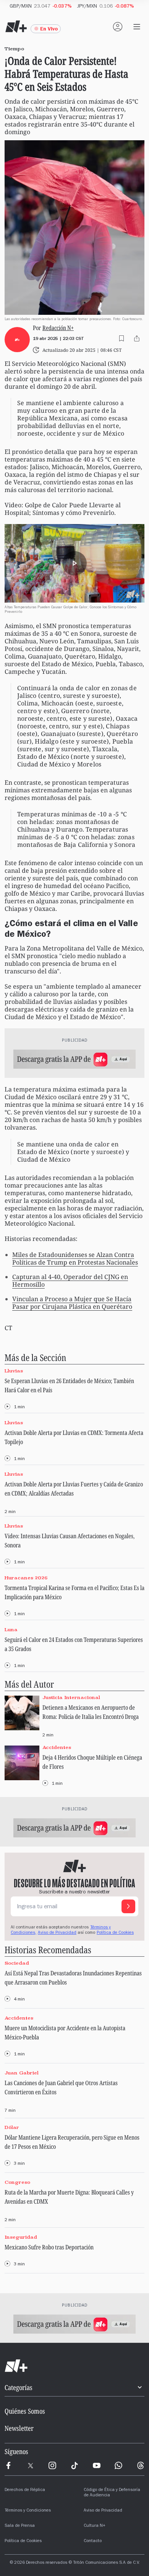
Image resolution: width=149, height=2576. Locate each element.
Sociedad (17, 1963)
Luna (11, 1629)
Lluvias (14, 1371)
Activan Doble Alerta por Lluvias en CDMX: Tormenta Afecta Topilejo (74, 1437)
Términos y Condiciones (28, 2511)
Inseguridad (21, 2237)
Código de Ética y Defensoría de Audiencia (112, 2493)
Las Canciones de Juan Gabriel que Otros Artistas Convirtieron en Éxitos (61, 2087)
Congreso (17, 2182)
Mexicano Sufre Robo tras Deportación (49, 2247)
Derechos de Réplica (25, 2490)
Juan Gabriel (22, 2073)
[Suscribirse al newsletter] (128, 1906)
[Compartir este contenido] (137, 338)
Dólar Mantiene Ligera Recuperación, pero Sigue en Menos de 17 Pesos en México (72, 2142)
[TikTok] (74, 2465)
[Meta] (8, 2465)
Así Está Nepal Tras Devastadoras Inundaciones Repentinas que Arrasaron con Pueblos (73, 1978)
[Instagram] (52, 2465)
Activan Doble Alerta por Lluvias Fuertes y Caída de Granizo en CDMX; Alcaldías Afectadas (74, 1489)
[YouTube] (97, 2465)
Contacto (93, 2541)
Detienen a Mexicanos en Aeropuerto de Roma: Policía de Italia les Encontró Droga (91, 1712)
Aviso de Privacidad (57, 1933)
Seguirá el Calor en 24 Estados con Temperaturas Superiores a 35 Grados (74, 1644)
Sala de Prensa (20, 2526)
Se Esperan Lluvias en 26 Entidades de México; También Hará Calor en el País (69, 1385)
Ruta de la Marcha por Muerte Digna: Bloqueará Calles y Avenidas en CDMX (69, 2197)
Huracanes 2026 (26, 1578)
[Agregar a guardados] (121, 338)
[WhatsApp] (118, 2465)
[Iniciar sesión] (118, 27)
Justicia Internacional (71, 1697)
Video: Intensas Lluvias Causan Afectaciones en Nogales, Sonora (70, 1540)
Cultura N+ (95, 2526)
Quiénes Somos (25, 2411)
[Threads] (141, 2465)
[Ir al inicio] (74, 2366)
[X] (31, 2465)
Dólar (12, 2128)
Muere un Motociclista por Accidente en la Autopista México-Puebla (65, 2033)
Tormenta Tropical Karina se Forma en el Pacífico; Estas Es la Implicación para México (74, 1592)
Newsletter (19, 2428)
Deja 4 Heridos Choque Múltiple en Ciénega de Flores (92, 1762)
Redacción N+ (58, 328)
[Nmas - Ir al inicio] (16, 27)
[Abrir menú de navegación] (137, 27)
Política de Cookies (115, 1933)
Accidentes (57, 1747)
